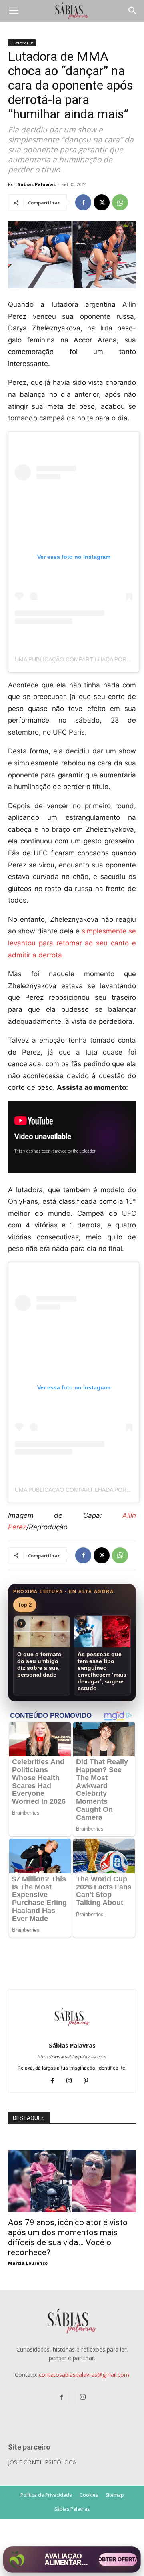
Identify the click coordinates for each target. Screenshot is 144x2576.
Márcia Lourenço (28, 2263)
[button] (14, 11)
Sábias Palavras (37, 184)
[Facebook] (83, 202)
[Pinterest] (89, 2081)
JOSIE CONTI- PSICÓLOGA (42, 2462)
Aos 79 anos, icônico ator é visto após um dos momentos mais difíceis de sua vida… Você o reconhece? (68, 2237)
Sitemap (115, 2495)
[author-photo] (72, 2034)
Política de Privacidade (46, 2495)
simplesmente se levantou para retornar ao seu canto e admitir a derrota (72, 943)
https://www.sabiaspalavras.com (72, 2057)
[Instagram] (72, 2081)
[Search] (133, 11)
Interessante (22, 42)
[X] (102, 202)
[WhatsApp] (120, 202)
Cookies (89, 2495)
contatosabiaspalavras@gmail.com (84, 2375)
